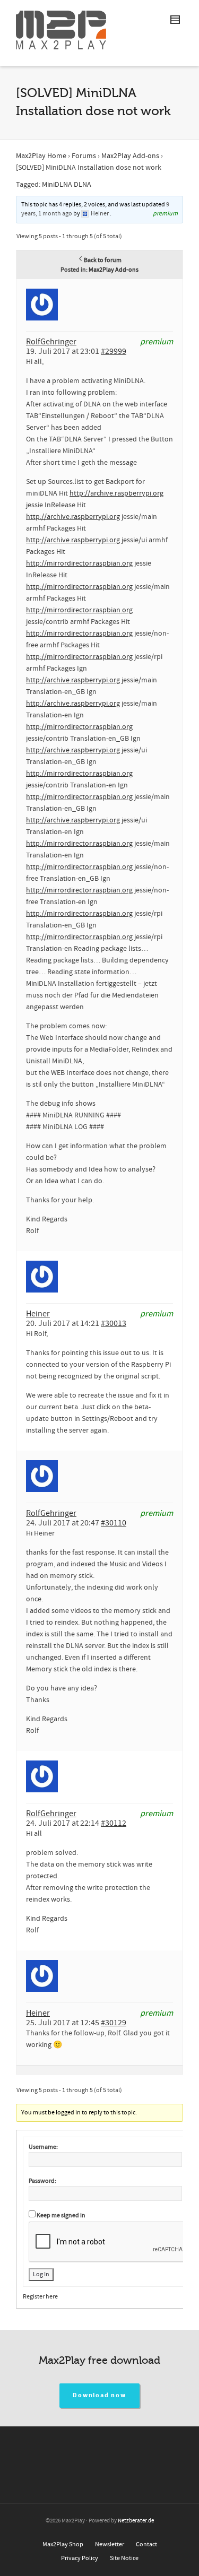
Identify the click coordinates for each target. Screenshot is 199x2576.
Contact (146, 2544)
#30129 (114, 2023)
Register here (40, 2297)
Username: (43, 2147)
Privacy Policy (80, 2558)
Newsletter (110, 2544)
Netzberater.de (136, 2521)
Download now (99, 2395)
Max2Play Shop (63, 2544)
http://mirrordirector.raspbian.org (79, 563)
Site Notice (124, 2558)
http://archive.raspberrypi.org (116, 493)
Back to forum (103, 260)
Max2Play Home (41, 156)
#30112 (114, 1823)
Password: (42, 2181)
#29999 (114, 351)
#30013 (114, 1323)
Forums (84, 156)
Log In (41, 2274)
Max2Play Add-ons (130, 156)
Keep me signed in (61, 2215)
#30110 (114, 1523)
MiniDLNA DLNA (67, 185)
